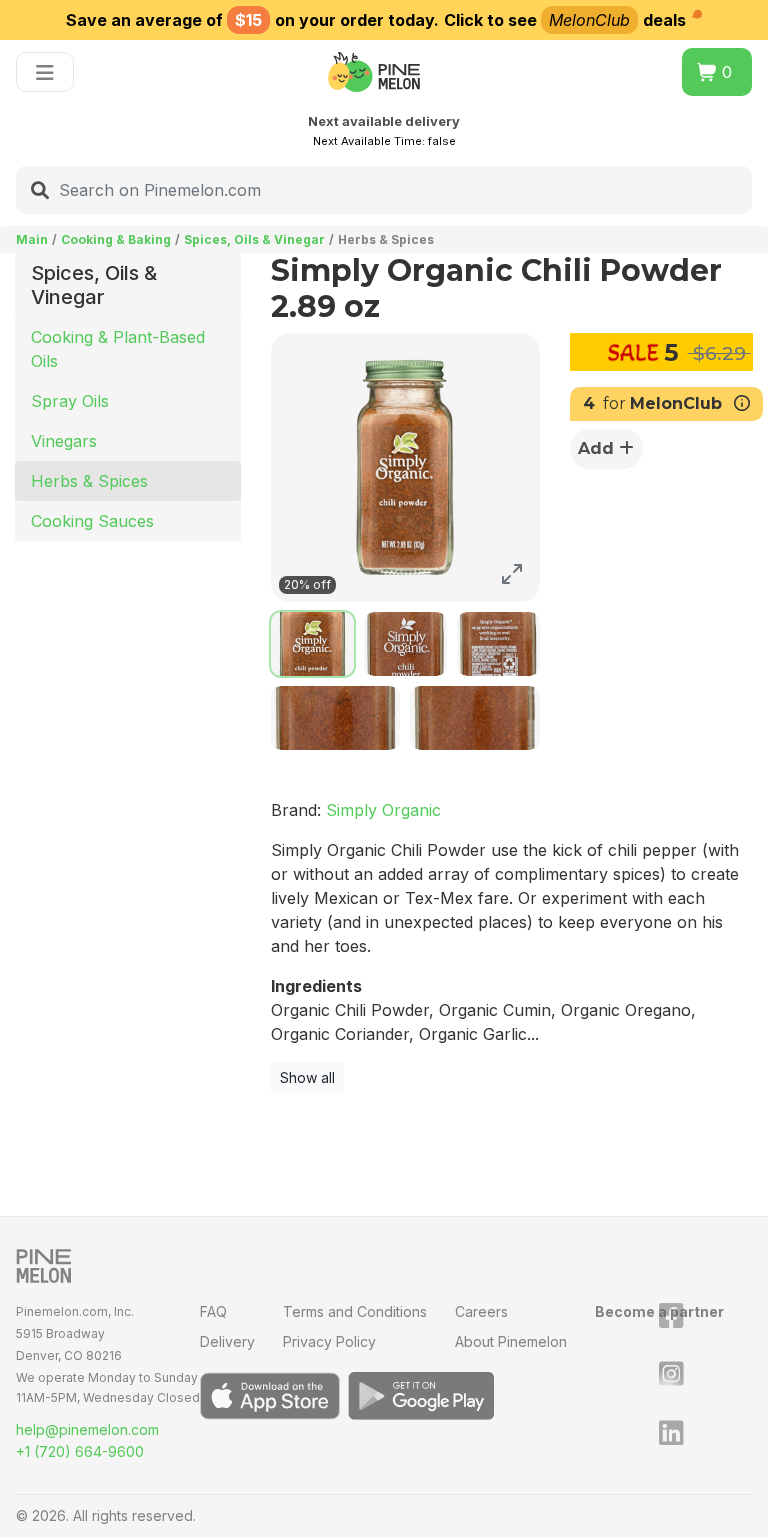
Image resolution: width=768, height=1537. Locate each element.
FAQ (213, 1311)
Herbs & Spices (89, 481)
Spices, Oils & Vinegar (254, 239)
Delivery (227, 1341)
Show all (307, 1077)
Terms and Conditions (355, 1311)
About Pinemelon (511, 1341)
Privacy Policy (329, 1341)
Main (32, 239)
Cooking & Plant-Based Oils (118, 349)
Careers (481, 1311)
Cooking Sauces (92, 521)
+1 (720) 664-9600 (80, 1451)
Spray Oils (70, 401)
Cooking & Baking (116, 239)
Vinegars (64, 441)
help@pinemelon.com (87, 1429)
